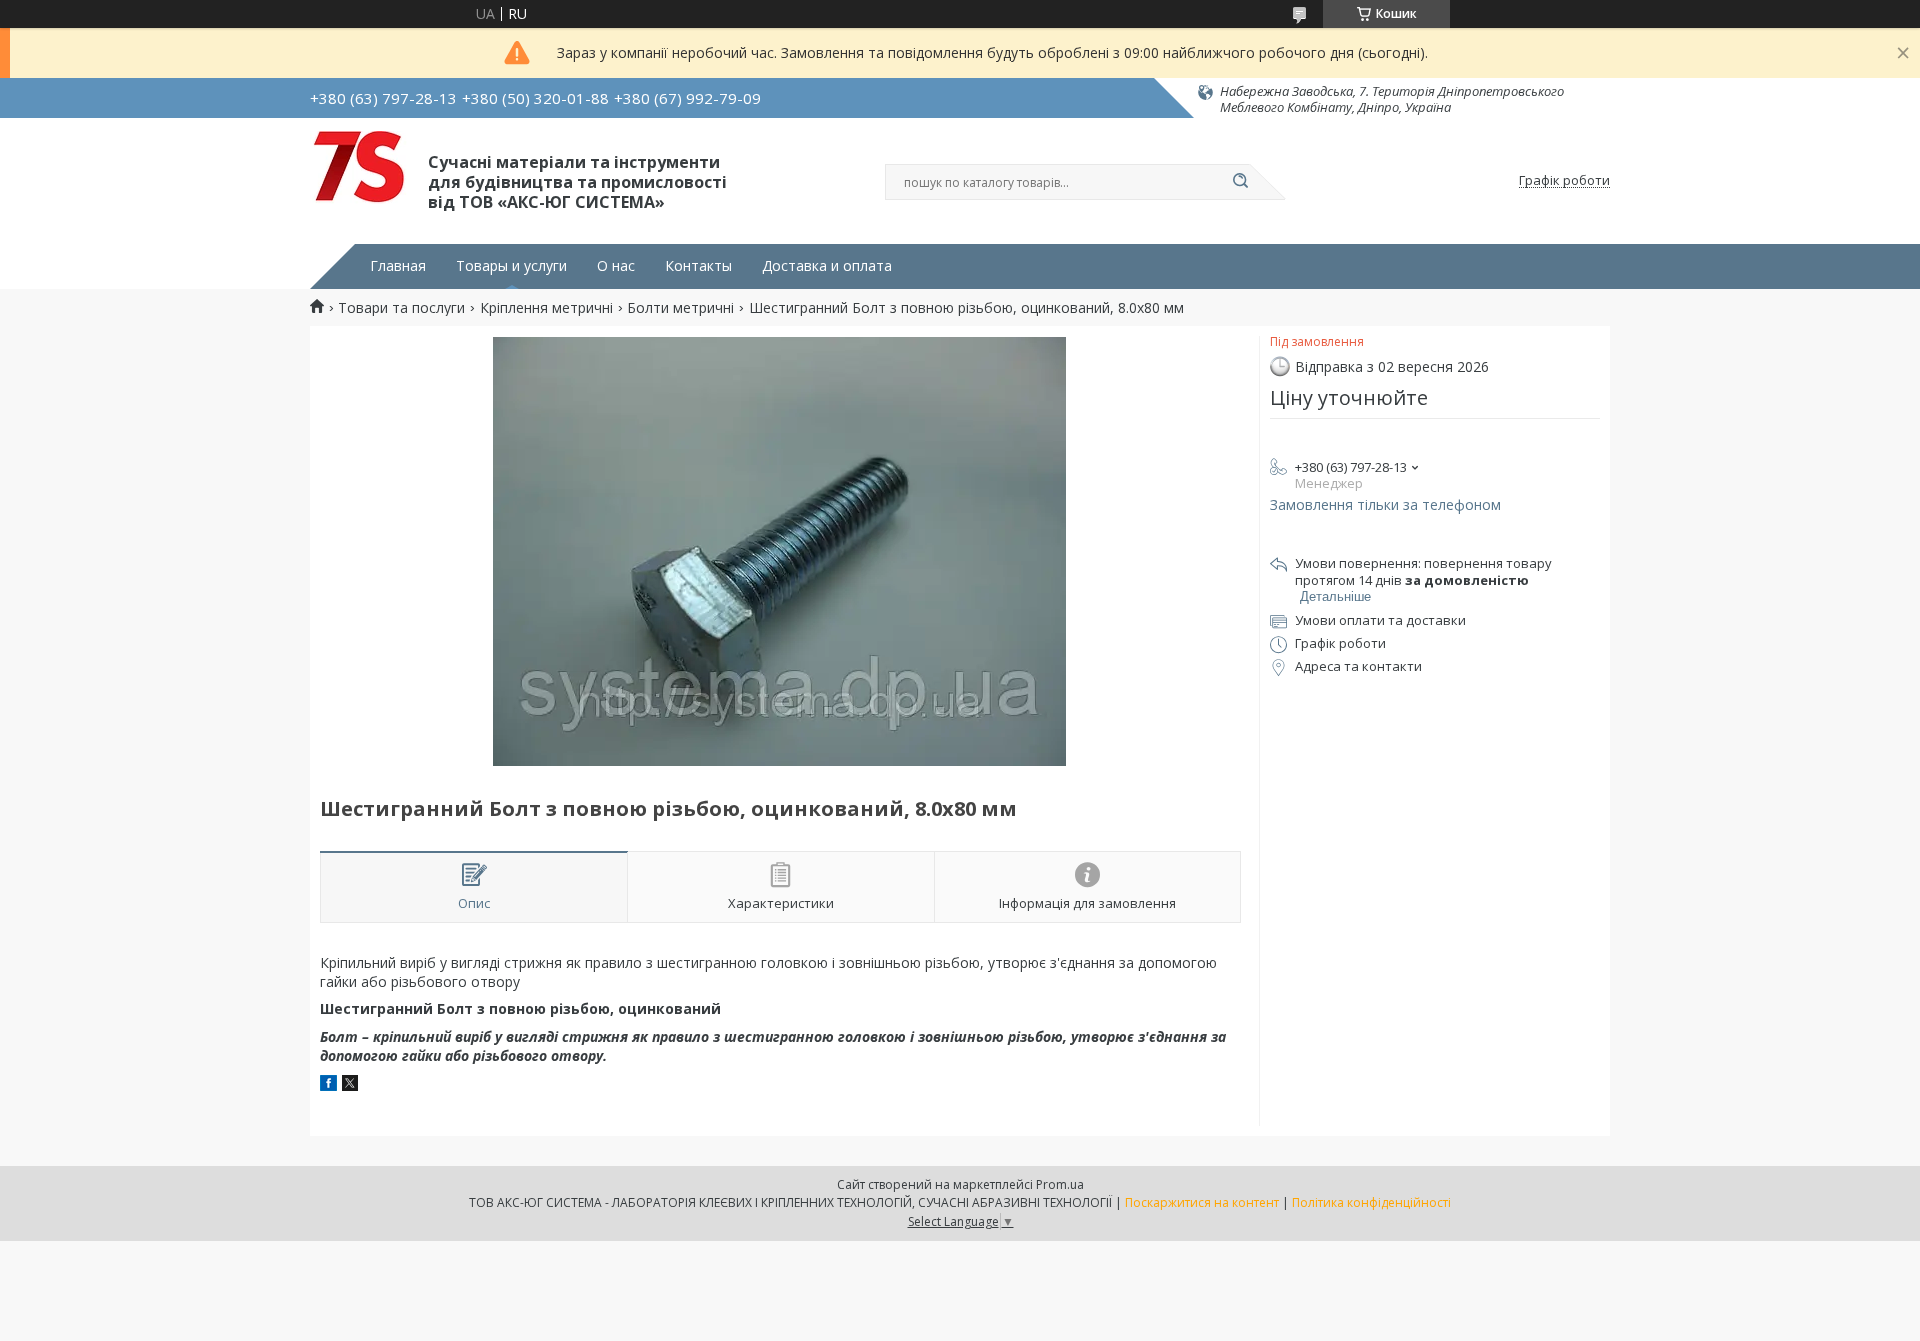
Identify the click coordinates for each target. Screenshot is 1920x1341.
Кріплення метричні (546, 308)
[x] (350, 1085)
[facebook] (328, 1085)
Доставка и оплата (827, 266)
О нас (616, 266)
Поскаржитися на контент (1202, 1202)
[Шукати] (1240, 182)
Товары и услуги (511, 266)
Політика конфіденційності (1371, 1202)
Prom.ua (1060, 1184)
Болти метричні (680, 308)
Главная (398, 266)
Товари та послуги (401, 308)
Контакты (698, 266)
